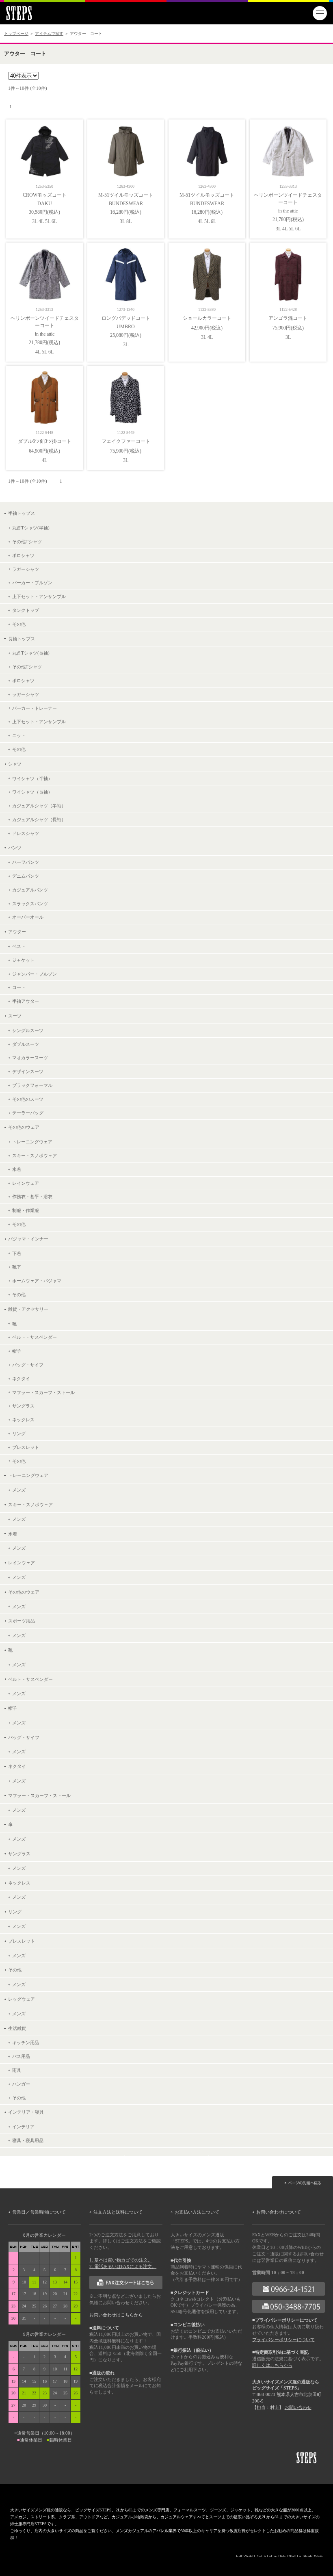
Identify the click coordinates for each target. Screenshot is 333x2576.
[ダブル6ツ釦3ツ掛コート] (45, 395)
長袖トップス (22, 639)
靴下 (17, 1267)
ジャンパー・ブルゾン (35, 974)
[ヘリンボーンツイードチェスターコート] (288, 149)
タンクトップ (26, 610)
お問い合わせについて (279, 2212)
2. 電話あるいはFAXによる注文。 (123, 2267)
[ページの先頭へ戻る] (303, 2182)
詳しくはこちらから (272, 2365)
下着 (17, 1253)
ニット (19, 735)
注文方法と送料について (118, 2212)
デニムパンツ (26, 876)
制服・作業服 (26, 1210)
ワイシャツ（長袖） (32, 792)
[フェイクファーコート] (126, 395)
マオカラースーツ (30, 1058)
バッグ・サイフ (28, 1365)
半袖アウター (26, 1001)
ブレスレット (26, 1447)
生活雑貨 (17, 2028)
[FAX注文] (126, 2282)
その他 (19, 624)
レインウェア (26, 1183)
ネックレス (23, 1420)
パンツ (15, 848)
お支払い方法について (197, 2212)
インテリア (23, 2127)
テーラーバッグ (28, 1113)
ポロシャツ (23, 555)
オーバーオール (28, 917)
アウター (17, 932)
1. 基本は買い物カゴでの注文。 (121, 2260)
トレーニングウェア (32, 1142)
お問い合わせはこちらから (116, 2315)
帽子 (17, 1351)
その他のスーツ (28, 1099)
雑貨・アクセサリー (28, 1309)
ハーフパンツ (26, 862)
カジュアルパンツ (30, 890)
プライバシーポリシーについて (283, 2340)
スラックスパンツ (30, 904)
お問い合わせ (298, 2408)
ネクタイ (21, 1379)
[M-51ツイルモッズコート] (126, 149)
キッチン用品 (26, 2043)
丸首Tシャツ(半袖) (31, 528)
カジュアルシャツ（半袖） (39, 806)
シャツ (15, 764)
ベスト (19, 946)
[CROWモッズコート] (45, 149)
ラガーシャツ (26, 569)
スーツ (15, 1016)
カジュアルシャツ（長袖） (39, 820)
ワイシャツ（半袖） (32, 778)
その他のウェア (24, 1127)
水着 (17, 1169)
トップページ (16, 34)
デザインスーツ (28, 1071)
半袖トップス (22, 513)
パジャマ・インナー (28, 1239)
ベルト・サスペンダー (35, 1337)
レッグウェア (22, 1999)
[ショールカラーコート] (207, 272)
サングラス (23, 1406)
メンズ (19, 1490)
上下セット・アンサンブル (39, 596)
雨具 (17, 2070)
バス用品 (21, 2056)
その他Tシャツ (27, 542)
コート (19, 987)
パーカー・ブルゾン (32, 583)
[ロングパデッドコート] (126, 272)
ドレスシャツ (26, 833)
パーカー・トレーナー (35, 708)
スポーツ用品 (22, 1621)
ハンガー (21, 2084)
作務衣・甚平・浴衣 (32, 1197)
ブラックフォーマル (32, 1085)
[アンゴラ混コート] (288, 272)
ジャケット (23, 960)
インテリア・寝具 (26, 2112)
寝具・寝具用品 (28, 2140)
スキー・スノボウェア (35, 1156)
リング (19, 1433)
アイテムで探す (49, 34)
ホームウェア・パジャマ (37, 1281)
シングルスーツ (28, 1030)
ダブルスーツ (26, 1044)
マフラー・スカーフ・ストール (43, 1392)
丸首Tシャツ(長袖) (31, 653)
